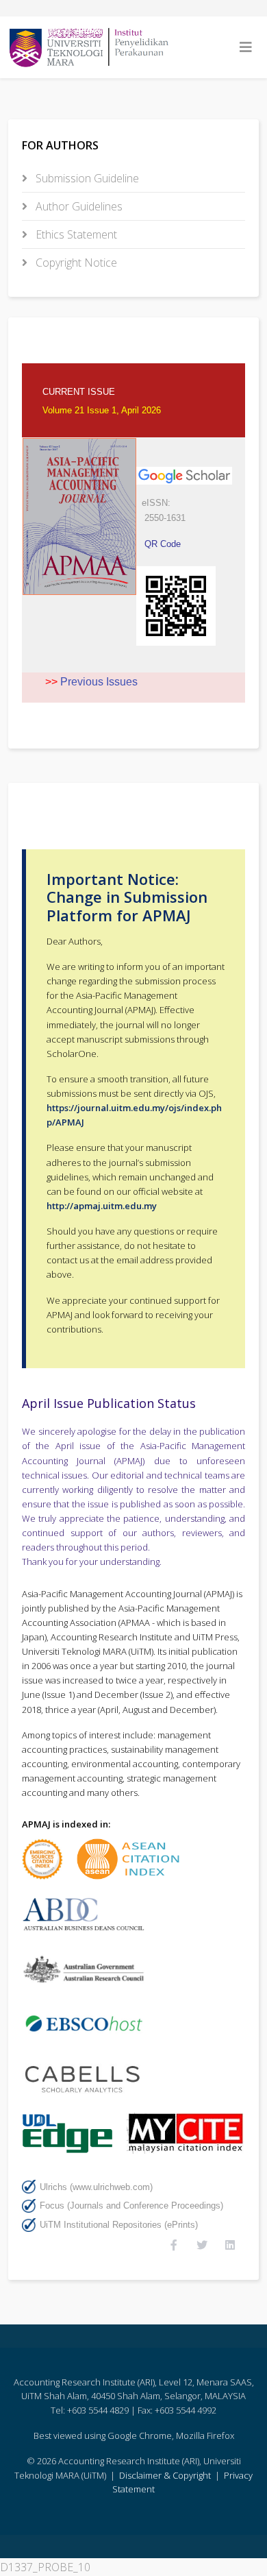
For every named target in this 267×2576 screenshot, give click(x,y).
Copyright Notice (75, 263)
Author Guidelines (78, 206)
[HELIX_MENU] (246, 47)
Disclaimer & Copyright (166, 2475)
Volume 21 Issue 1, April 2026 (102, 410)
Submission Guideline (86, 178)
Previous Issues (99, 682)
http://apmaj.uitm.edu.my (102, 1206)
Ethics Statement (75, 234)
